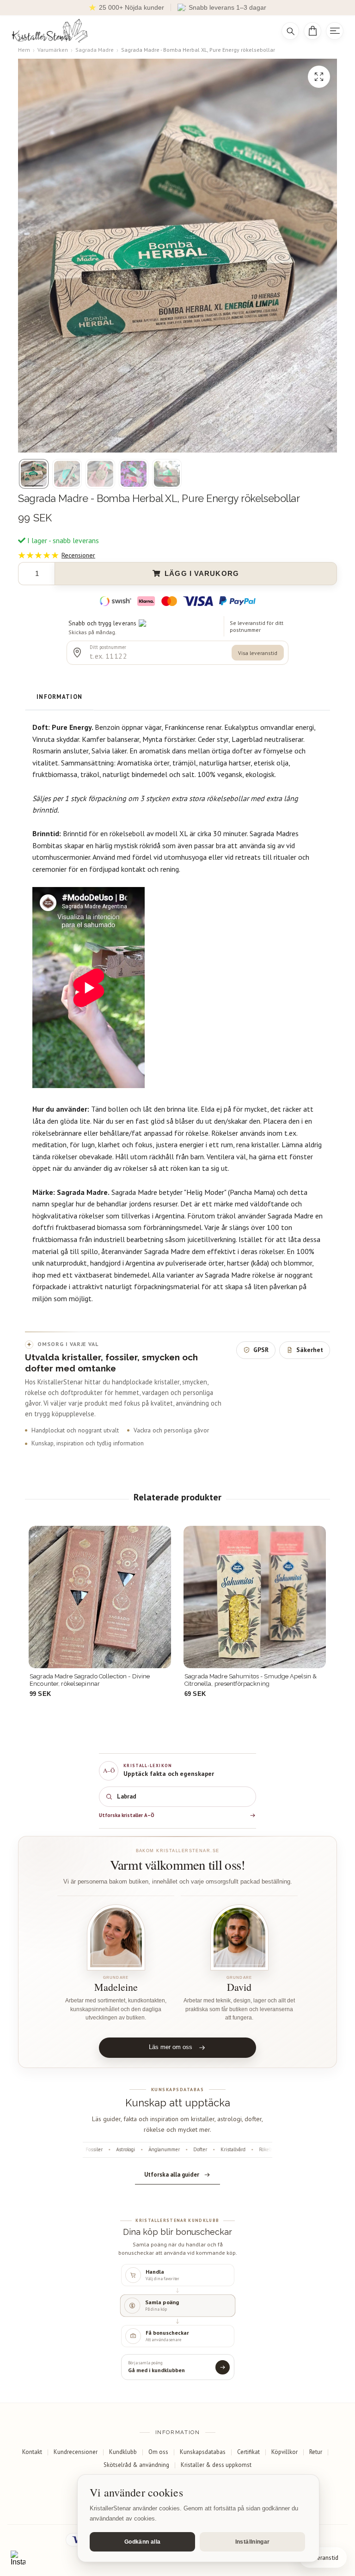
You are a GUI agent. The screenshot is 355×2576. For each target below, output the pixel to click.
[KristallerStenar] (139, 31)
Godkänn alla (142, 2542)
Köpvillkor (285, 2452)
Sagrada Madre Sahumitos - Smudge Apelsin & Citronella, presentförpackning (96, 1680)
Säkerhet (310, 1350)
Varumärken (53, 50)
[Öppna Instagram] (18, 2558)
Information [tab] (59, 697)
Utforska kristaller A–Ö (127, 1815)
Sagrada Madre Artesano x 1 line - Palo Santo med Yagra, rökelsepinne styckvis (254, 1680)
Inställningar (253, 2542)
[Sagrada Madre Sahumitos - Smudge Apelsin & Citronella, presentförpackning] (100, 1597)
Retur (316, 2452)
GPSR (261, 1350)
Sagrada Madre (95, 50)
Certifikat (248, 2452)
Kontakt (32, 2452)
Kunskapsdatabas (203, 2452)
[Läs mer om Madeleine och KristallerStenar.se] (116, 1937)
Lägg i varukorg (202, 574)
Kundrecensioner (76, 2452)
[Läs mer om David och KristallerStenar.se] (239, 1937)
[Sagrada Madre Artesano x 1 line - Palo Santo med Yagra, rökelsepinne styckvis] (255, 1597)
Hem (24, 50)
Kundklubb (123, 2452)
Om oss (158, 2452)
